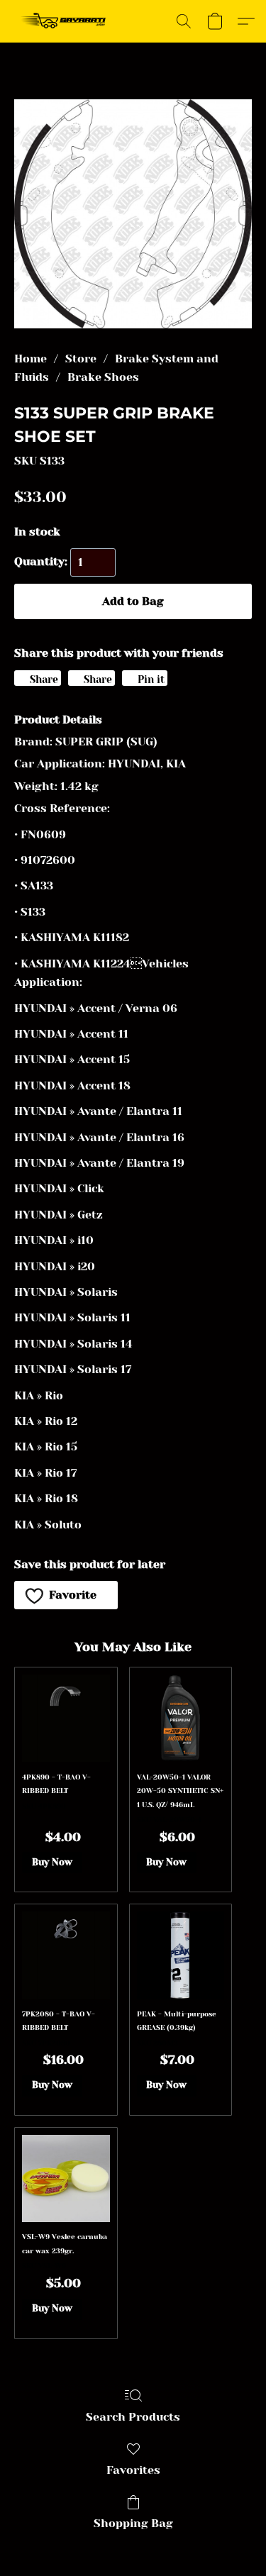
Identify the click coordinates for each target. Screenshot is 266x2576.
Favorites (133, 2470)
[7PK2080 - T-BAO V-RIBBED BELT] (66, 1955)
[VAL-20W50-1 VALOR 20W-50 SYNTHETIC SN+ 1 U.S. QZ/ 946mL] (181, 1718)
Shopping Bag (133, 2523)
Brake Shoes (103, 377)
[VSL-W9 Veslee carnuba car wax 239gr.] (66, 2178)
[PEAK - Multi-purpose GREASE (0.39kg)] (181, 1955)
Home (31, 359)
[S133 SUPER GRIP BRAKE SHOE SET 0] (133, 214)
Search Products (133, 2417)
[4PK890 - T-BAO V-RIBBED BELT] (66, 1718)
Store (81, 359)
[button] (66, 21)
